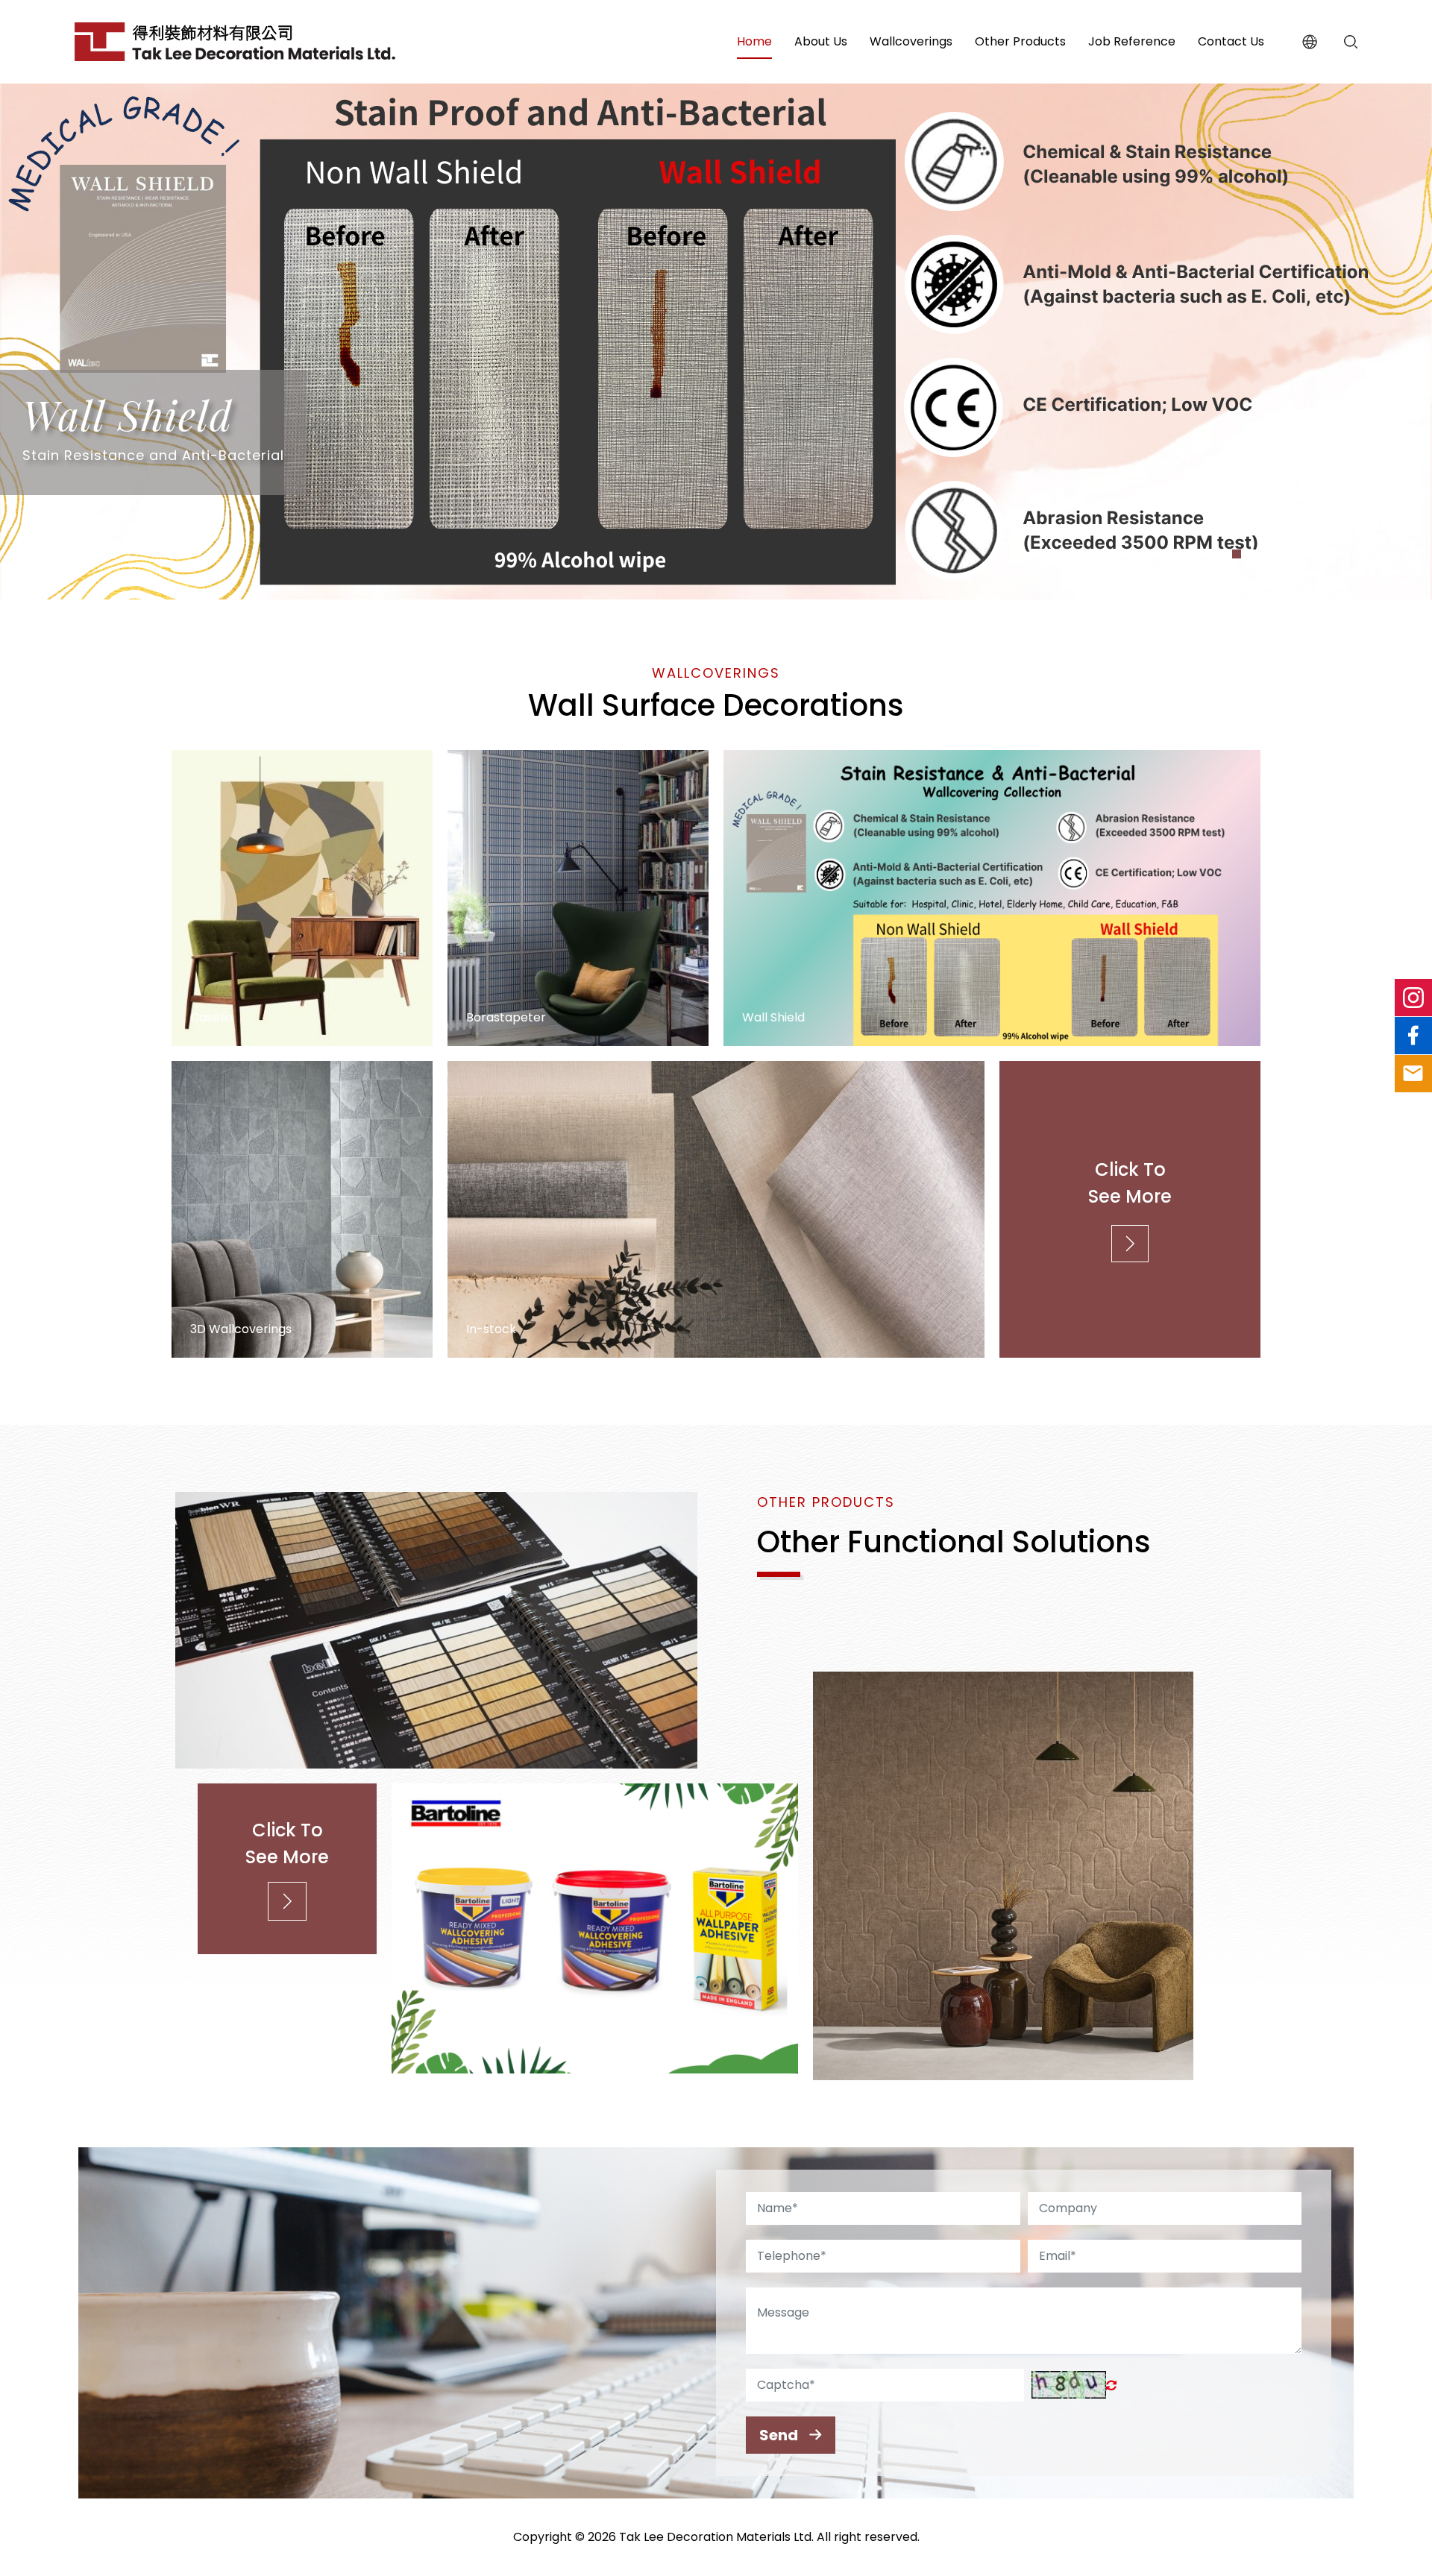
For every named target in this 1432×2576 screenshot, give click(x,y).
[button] (1222, 554)
